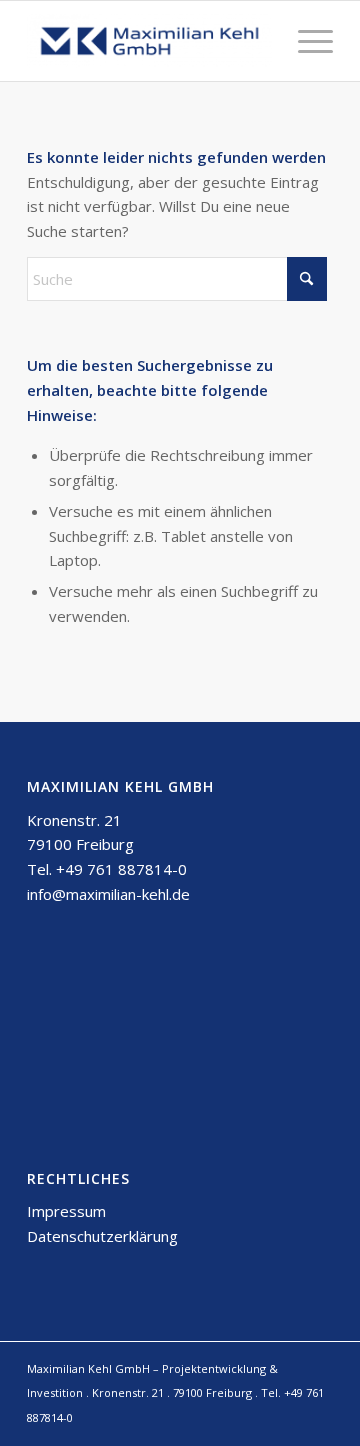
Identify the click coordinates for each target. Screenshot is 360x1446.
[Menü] (305, 41)
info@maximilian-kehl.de (108, 894)
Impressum (66, 1211)
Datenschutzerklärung (102, 1236)
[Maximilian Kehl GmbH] (149, 41)
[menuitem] (305, 41)
